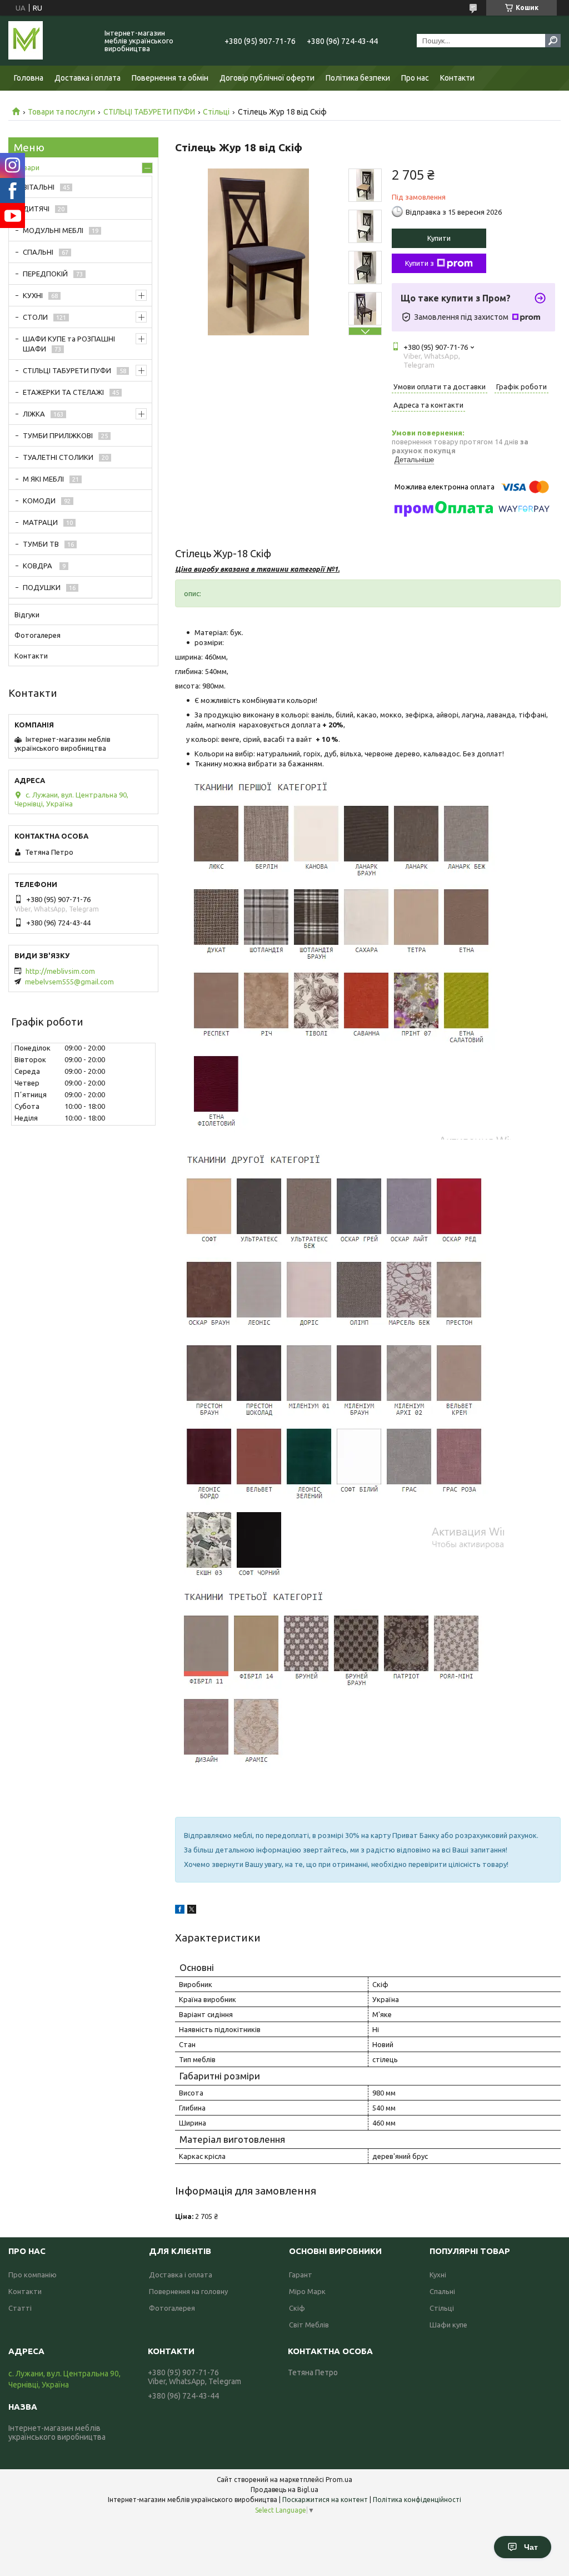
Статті (20, 2308)
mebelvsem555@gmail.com (69, 982)
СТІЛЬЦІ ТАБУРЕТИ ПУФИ (149, 112)
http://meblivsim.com (60, 971)
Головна (29, 78)
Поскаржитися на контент (325, 2500)
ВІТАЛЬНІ (39, 187)
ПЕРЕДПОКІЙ (45, 274)
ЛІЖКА (34, 414)
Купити (439, 238)
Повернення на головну (188, 2291)
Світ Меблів (309, 2325)
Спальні (442, 2291)
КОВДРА (38, 566)
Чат (531, 2547)
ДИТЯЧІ (36, 209)
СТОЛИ (35, 317)
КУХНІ (33, 295)
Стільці (216, 112)
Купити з (420, 263)
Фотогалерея (38, 635)
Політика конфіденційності (417, 2500)
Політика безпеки (358, 78)
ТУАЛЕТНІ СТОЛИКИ (58, 457)
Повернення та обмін (170, 78)
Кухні (438, 2275)
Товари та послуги (61, 112)
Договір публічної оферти (267, 78)
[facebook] (180, 1911)
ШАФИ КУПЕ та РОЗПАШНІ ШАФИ (69, 344)
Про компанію (33, 2275)
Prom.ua (339, 2480)
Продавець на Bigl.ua (284, 2490)
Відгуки (27, 615)
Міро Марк (307, 2291)
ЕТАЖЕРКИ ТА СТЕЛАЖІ (63, 392)
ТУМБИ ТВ (41, 544)
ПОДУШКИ (42, 587)
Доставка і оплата (88, 78)
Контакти (457, 78)
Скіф (297, 2308)
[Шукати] (553, 41)
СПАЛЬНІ (38, 252)
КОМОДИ (39, 501)
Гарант (301, 2275)
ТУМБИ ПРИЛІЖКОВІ (58, 435)
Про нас (415, 78)
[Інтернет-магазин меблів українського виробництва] (50, 41)
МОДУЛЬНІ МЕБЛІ (53, 230)
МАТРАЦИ (40, 522)
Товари (27, 167)
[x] (192, 1911)
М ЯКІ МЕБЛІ (43, 479)
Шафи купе (448, 2325)
